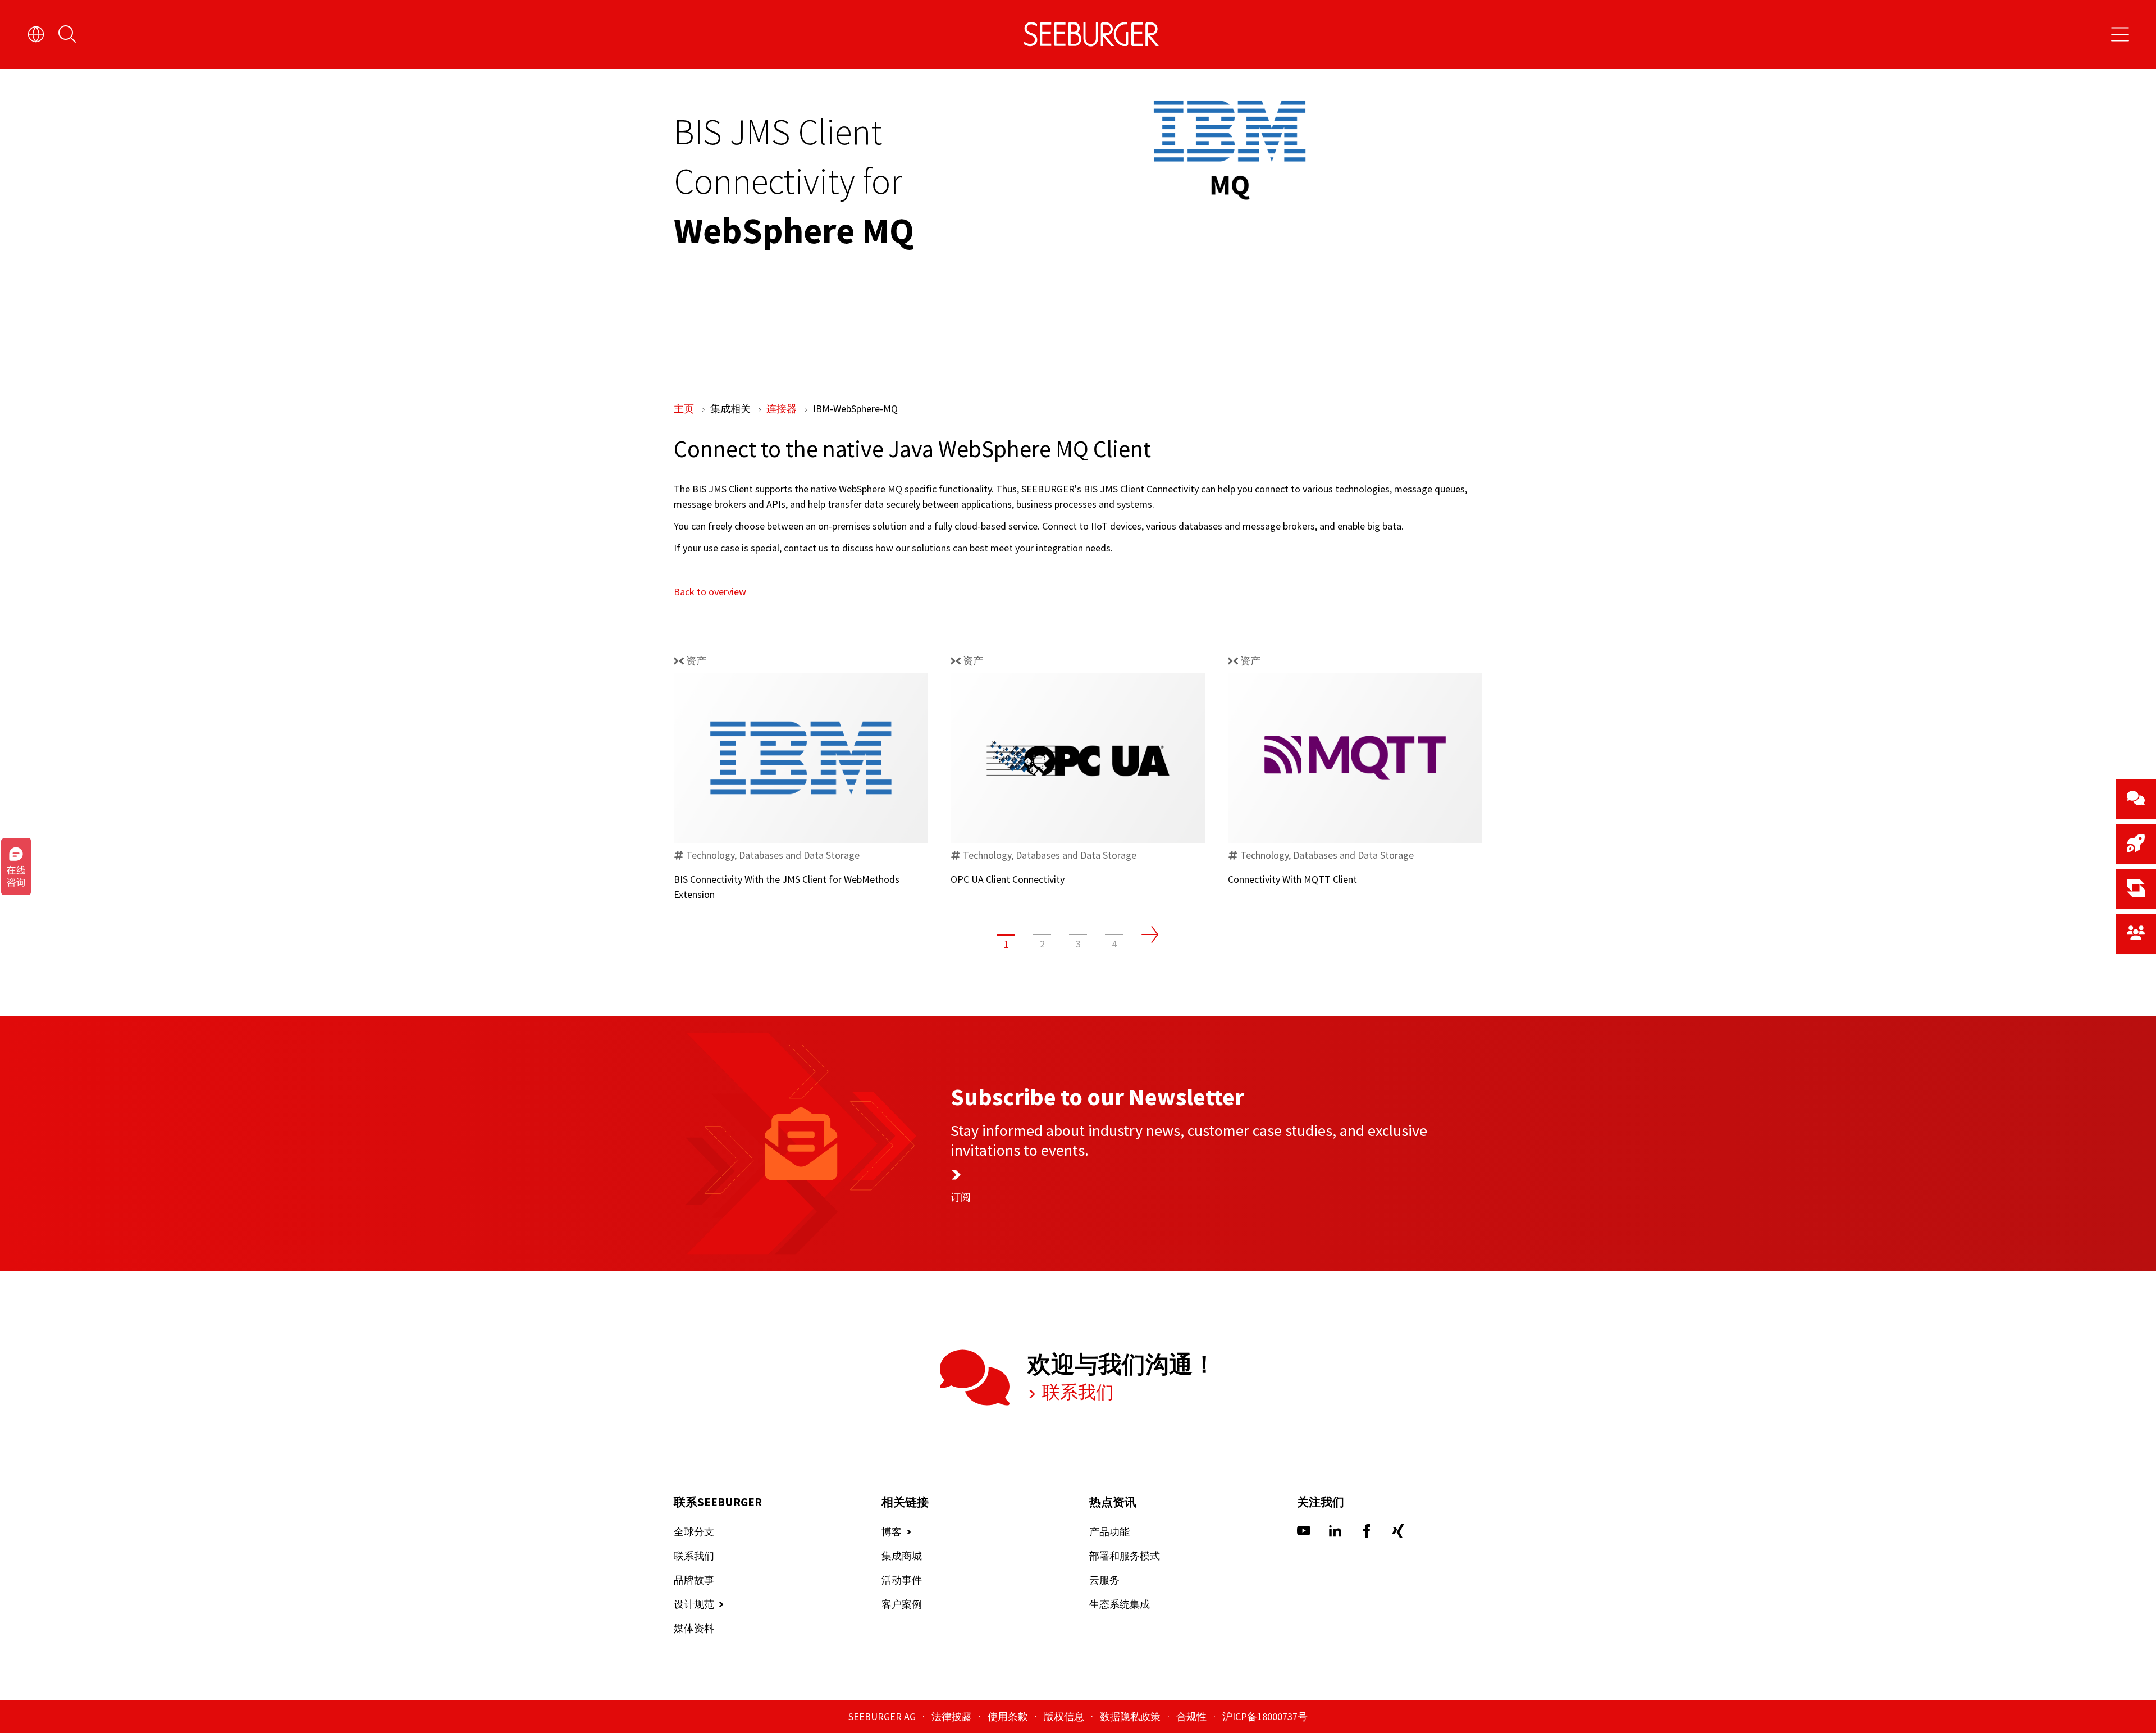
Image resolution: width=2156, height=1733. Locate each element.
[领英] (1335, 1534)
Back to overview (710, 592)
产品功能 (1109, 1532)
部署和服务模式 (1125, 1556)
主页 (685, 409)
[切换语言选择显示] (36, 34)
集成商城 (902, 1556)
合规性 (1193, 1716)
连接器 (783, 409)
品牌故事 (694, 1580)
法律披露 (953, 1716)
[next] (1150, 934)
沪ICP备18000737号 (1265, 1716)
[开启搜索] (67, 34)
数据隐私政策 (1131, 1716)
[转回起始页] (1091, 34)
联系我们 (1076, 1392)
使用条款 (1009, 1716)
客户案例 (902, 1604)
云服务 (1104, 1580)
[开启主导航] (2120, 34)
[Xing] (1398, 1534)
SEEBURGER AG (883, 1716)
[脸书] (1367, 1534)
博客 (892, 1532)
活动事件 (902, 1580)
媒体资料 (694, 1628)
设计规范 (694, 1604)
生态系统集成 (1120, 1604)
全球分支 (694, 1532)
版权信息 (1065, 1716)
